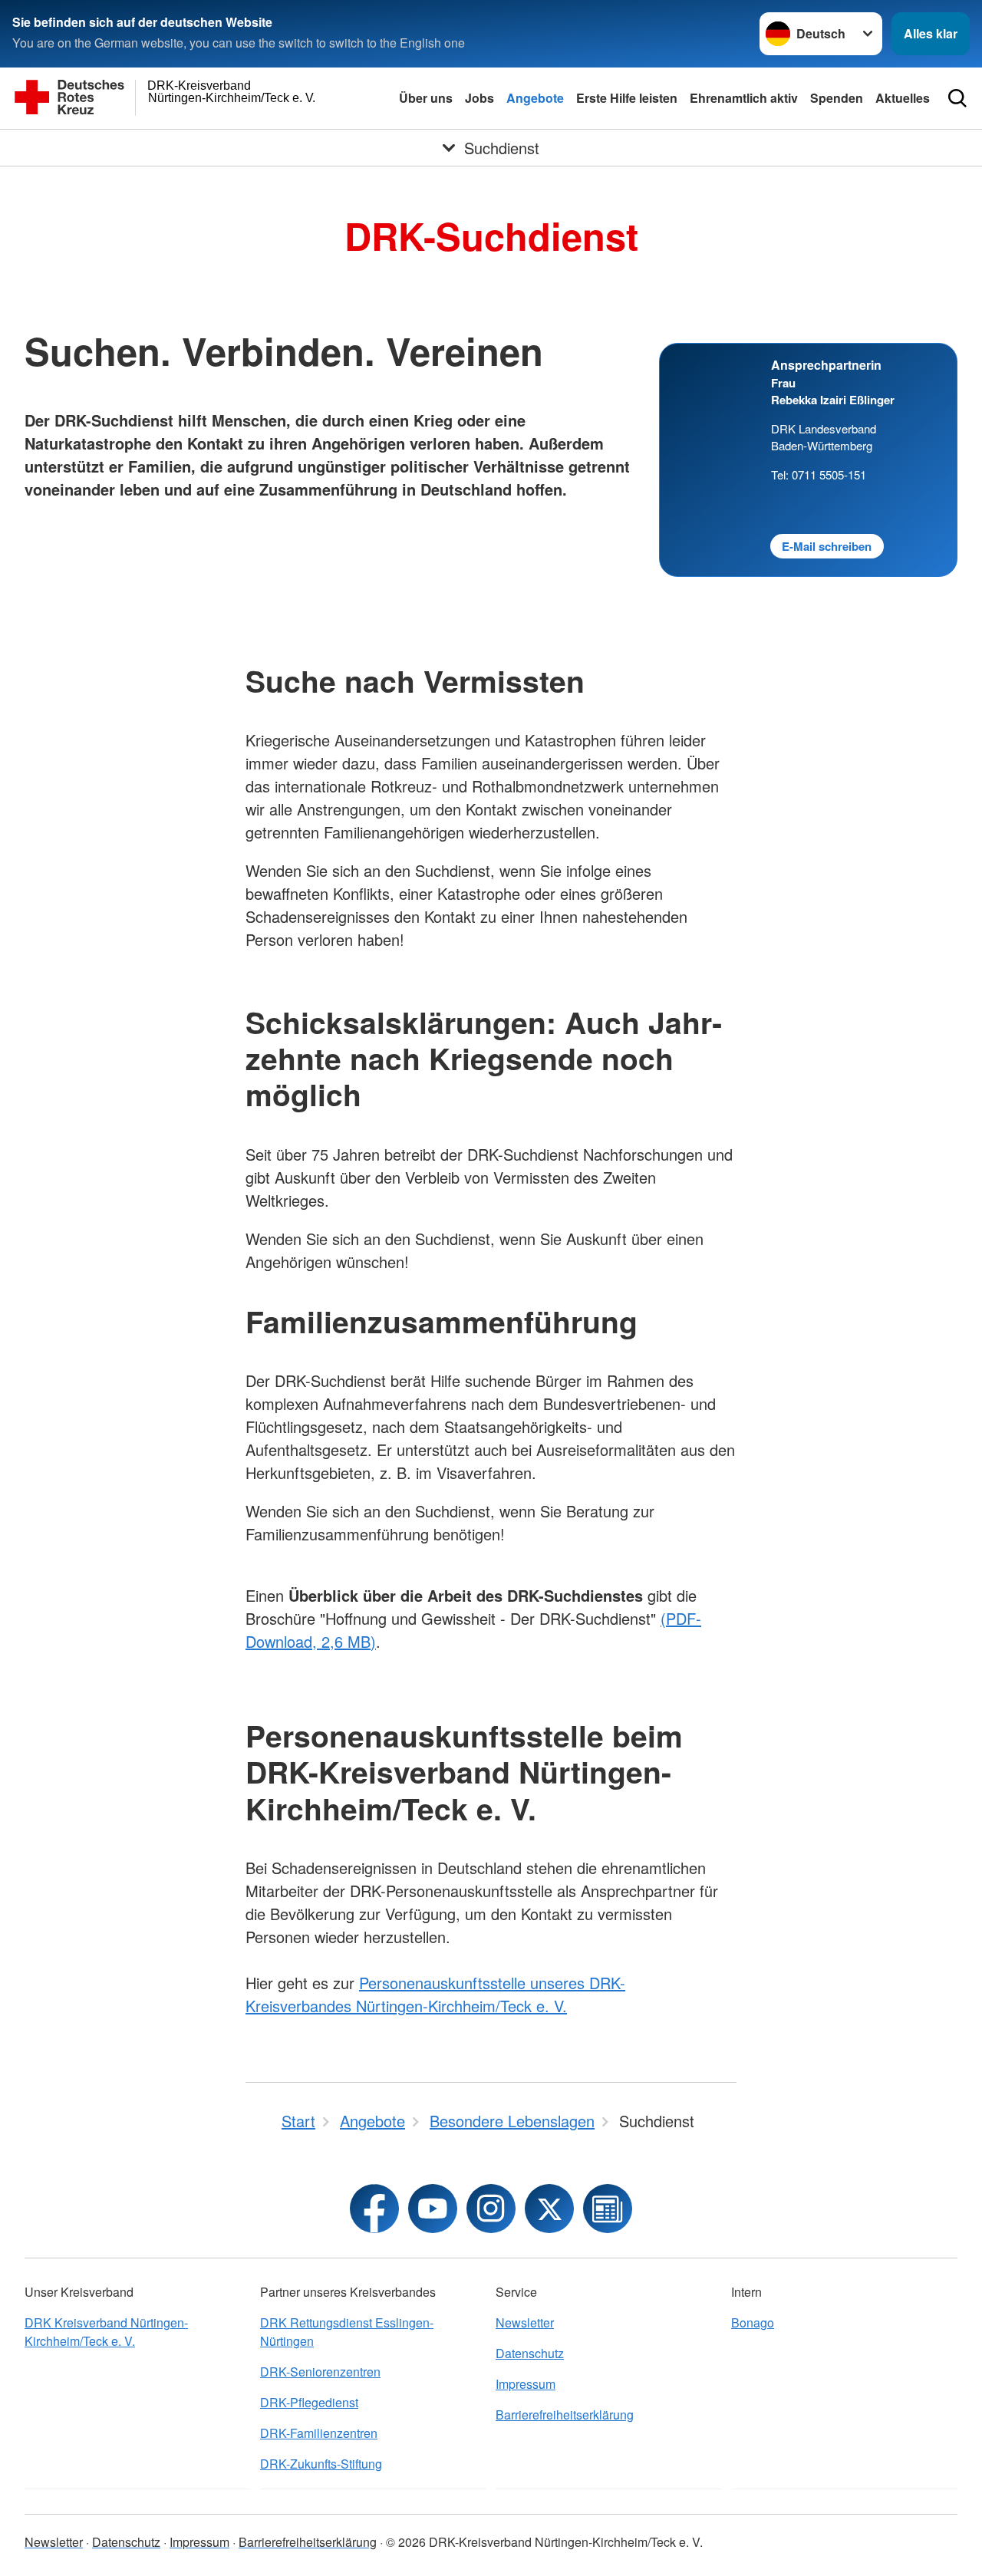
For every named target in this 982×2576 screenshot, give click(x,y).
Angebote (535, 98)
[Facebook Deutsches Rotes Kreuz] (374, 2209)
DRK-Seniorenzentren (320, 2372)
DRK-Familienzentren (319, 2433)
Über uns (426, 98)
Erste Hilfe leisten (627, 98)
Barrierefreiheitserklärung (565, 2415)
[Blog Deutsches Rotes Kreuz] (608, 2209)
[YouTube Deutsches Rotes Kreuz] (433, 2209)
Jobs (479, 98)
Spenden (837, 98)
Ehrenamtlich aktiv (744, 98)
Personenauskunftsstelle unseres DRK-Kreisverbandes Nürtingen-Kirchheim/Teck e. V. (435, 1994)
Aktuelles (903, 98)
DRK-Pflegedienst (309, 2402)
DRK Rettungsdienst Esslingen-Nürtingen (347, 2332)
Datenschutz (530, 2353)
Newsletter (525, 2322)
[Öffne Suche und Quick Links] (957, 98)
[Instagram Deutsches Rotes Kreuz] (491, 2209)
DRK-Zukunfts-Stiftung (321, 2464)
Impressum (526, 2384)
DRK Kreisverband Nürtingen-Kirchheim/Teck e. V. (106, 2332)
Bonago (753, 2322)
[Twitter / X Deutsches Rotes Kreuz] (549, 2209)
